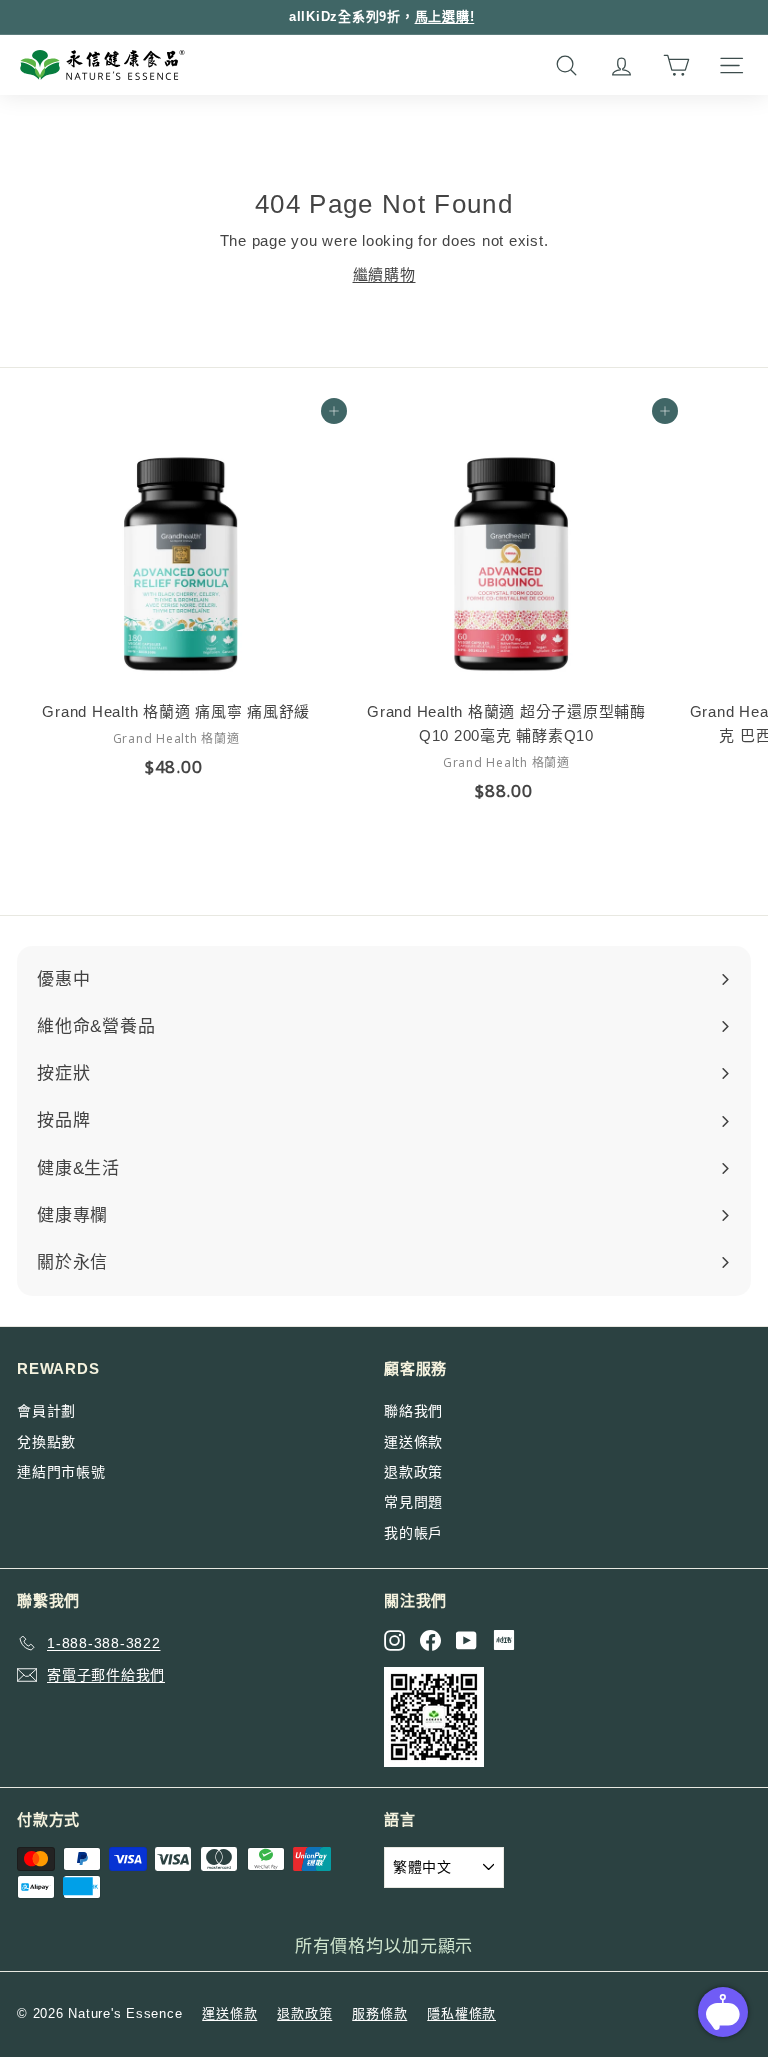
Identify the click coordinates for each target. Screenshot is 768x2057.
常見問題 (413, 1502)
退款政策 (413, 1472)
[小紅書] (504, 1640)
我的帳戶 (413, 1533)
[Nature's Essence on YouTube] (466, 1640)
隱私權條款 (461, 2013)
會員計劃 (46, 1411)
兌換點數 (46, 1442)
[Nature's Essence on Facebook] (430, 1640)
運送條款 (413, 1442)
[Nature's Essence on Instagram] (394, 1640)
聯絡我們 (413, 1411)
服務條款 (379, 2013)
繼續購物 (384, 274)
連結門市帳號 (61, 1472)
